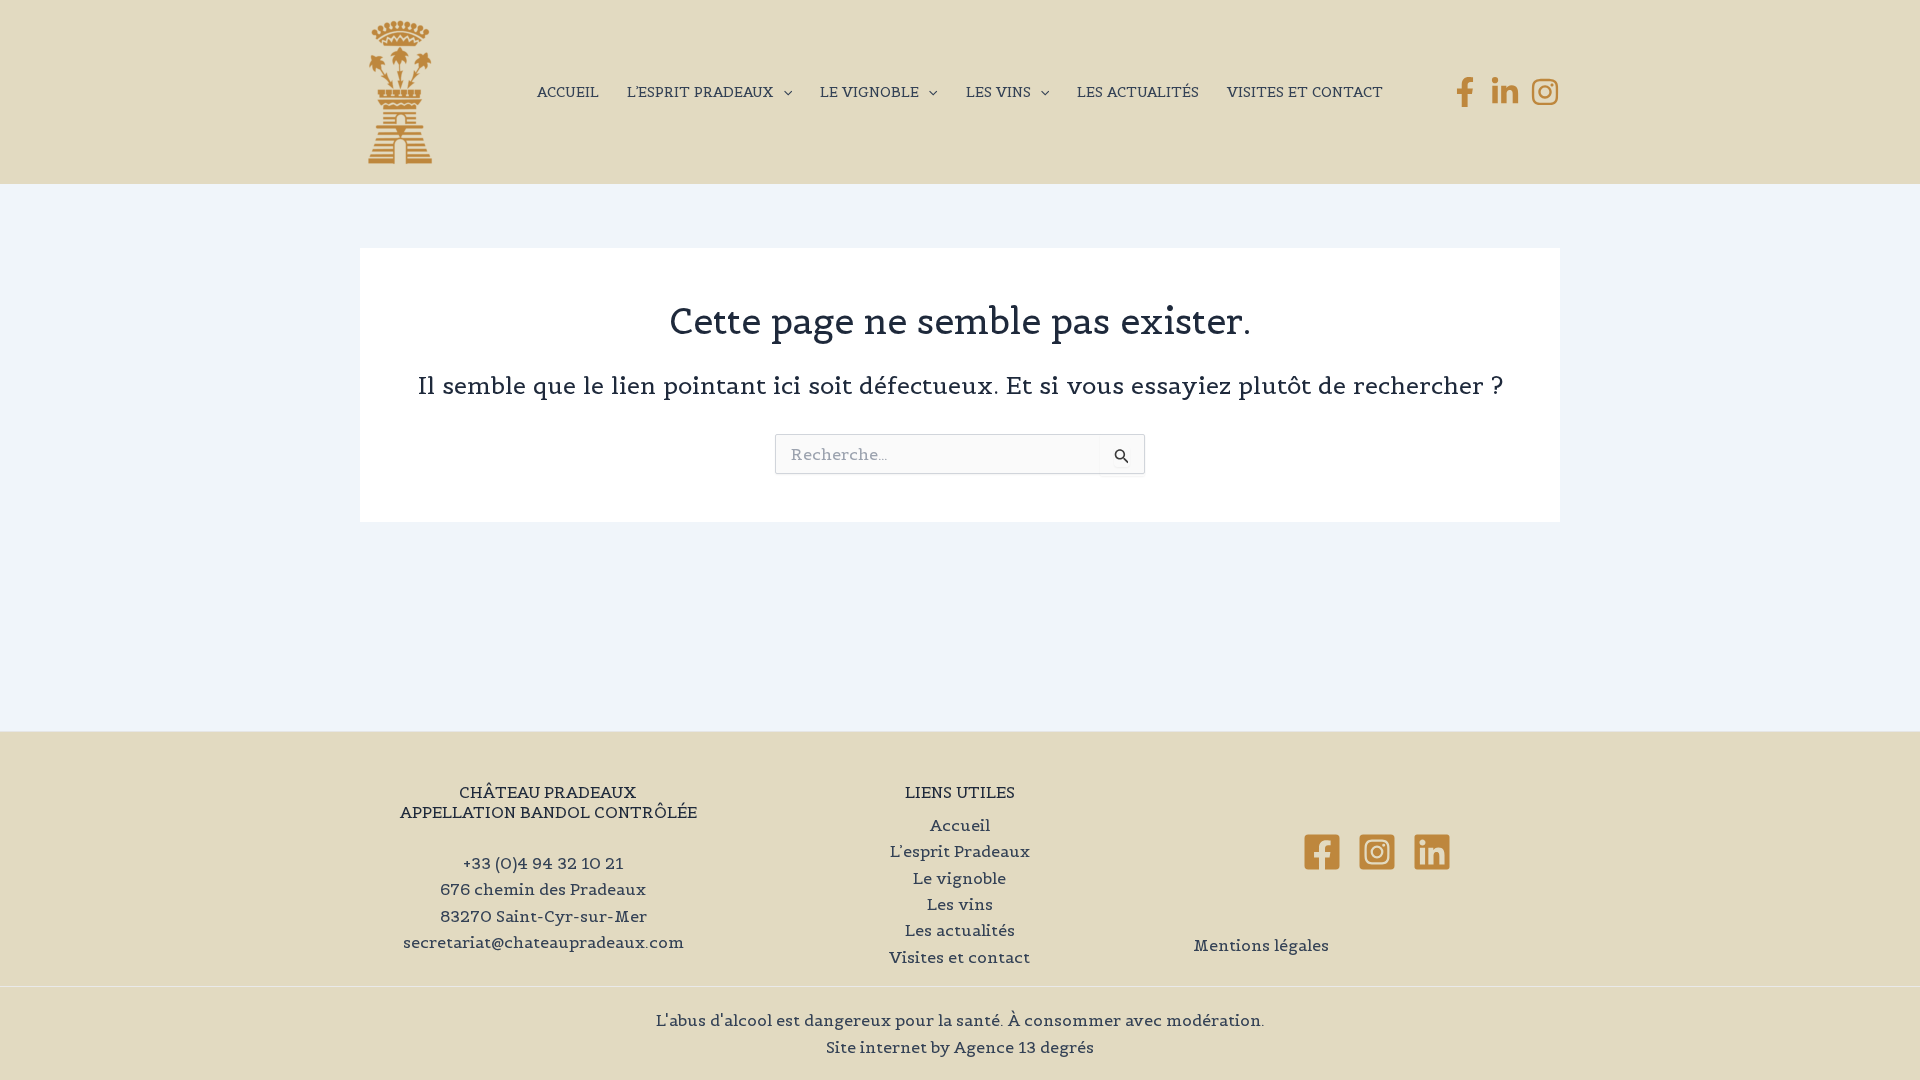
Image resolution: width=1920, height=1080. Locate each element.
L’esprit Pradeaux (700, 92)
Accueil (568, 92)
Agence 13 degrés (1024, 1047)
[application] (783, 92)
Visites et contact (1305, 92)
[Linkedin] (1432, 852)
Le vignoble (869, 92)
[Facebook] (1465, 92)
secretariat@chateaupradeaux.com (543, 942)
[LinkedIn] (1505, 92)
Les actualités (1138, 92)
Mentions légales (1261, 945)
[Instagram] (1545, 92)
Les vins (998, 92)
